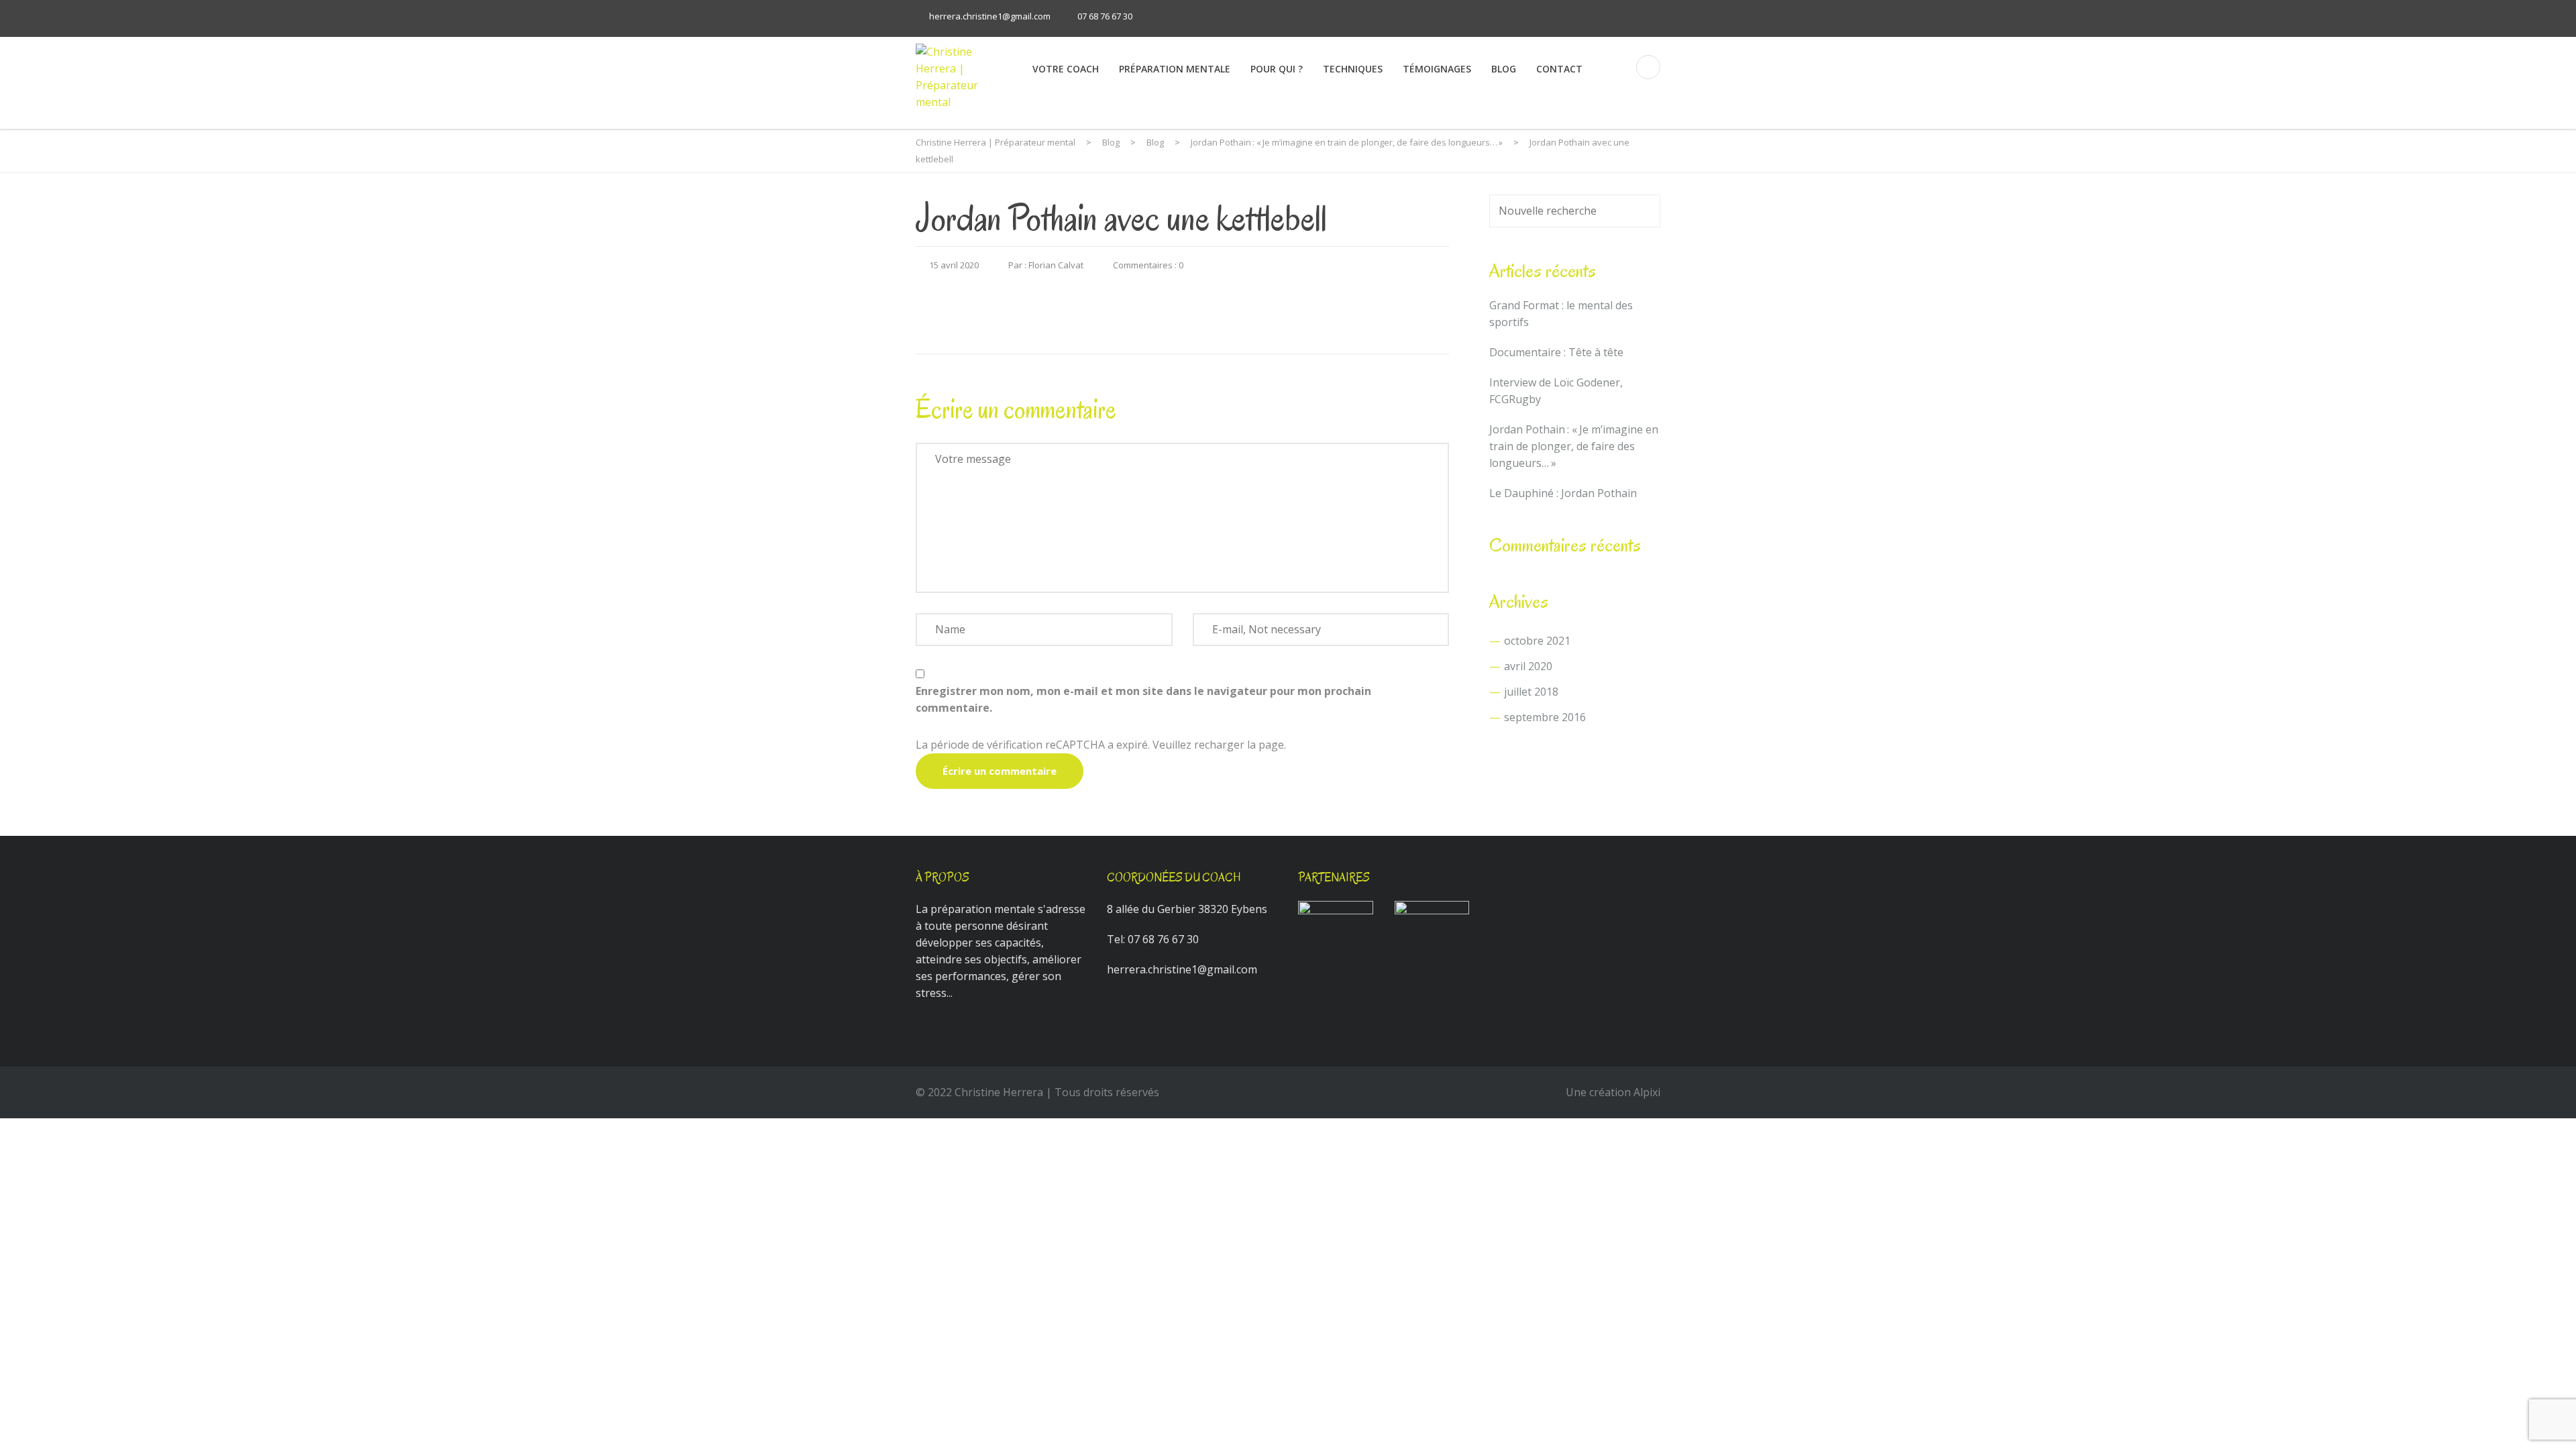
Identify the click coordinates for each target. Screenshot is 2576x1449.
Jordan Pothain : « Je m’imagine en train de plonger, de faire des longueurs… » (1574, 446)
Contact (1559, 69)
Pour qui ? (1277, 69)
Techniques (1353, 69)
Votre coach (1066, 69)
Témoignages (1437, 69)
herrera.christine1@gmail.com (990, 16)
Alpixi (1647, 1092)
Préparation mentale (1175, 69)
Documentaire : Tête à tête (1556, 352)
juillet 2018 (1531, 692)
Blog (1504, 69)
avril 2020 (1528, 666)
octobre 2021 (1537, 641)
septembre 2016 (1545, 717)
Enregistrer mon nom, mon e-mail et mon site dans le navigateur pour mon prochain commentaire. (1143, 699)
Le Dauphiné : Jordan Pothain (1563, 493)
